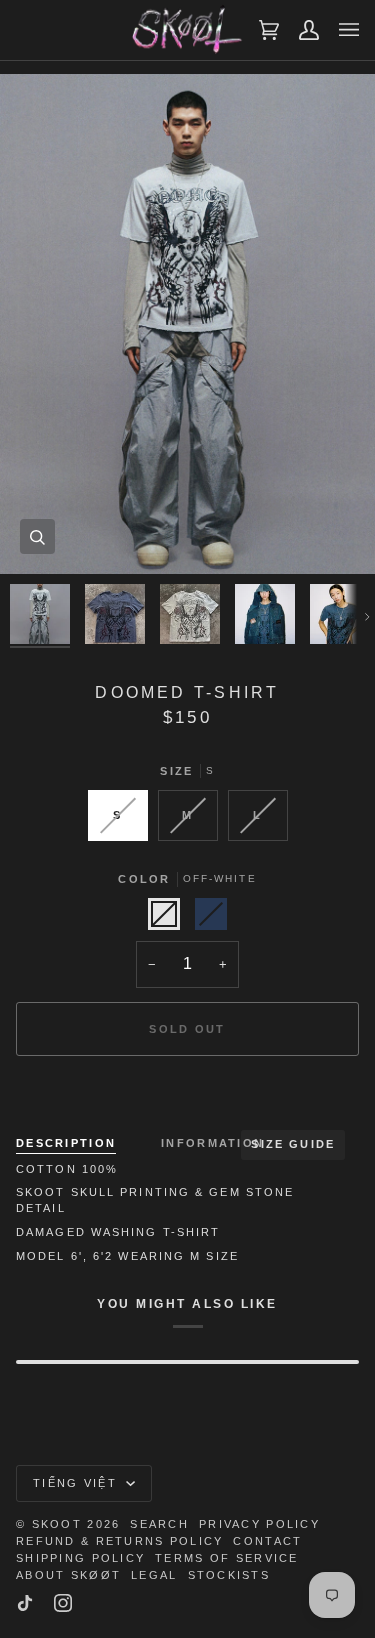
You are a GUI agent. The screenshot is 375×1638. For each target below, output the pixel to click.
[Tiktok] (25, 1603)
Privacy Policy (259, 1524)
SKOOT (57, 1524)
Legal (154, 1575)
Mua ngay (187, 1098)
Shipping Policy (80, 1558)
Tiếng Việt (77, 1483)
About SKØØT (68, 1575)
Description (66, 1143)
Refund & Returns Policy (119, 1541)
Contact (267, 1541)
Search (159, 1524)
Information (212, 1143)
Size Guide (293, 1144)
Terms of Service (226, 1558)
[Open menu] (339, 30)
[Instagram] (63, 1603)
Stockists (229, 1575)
